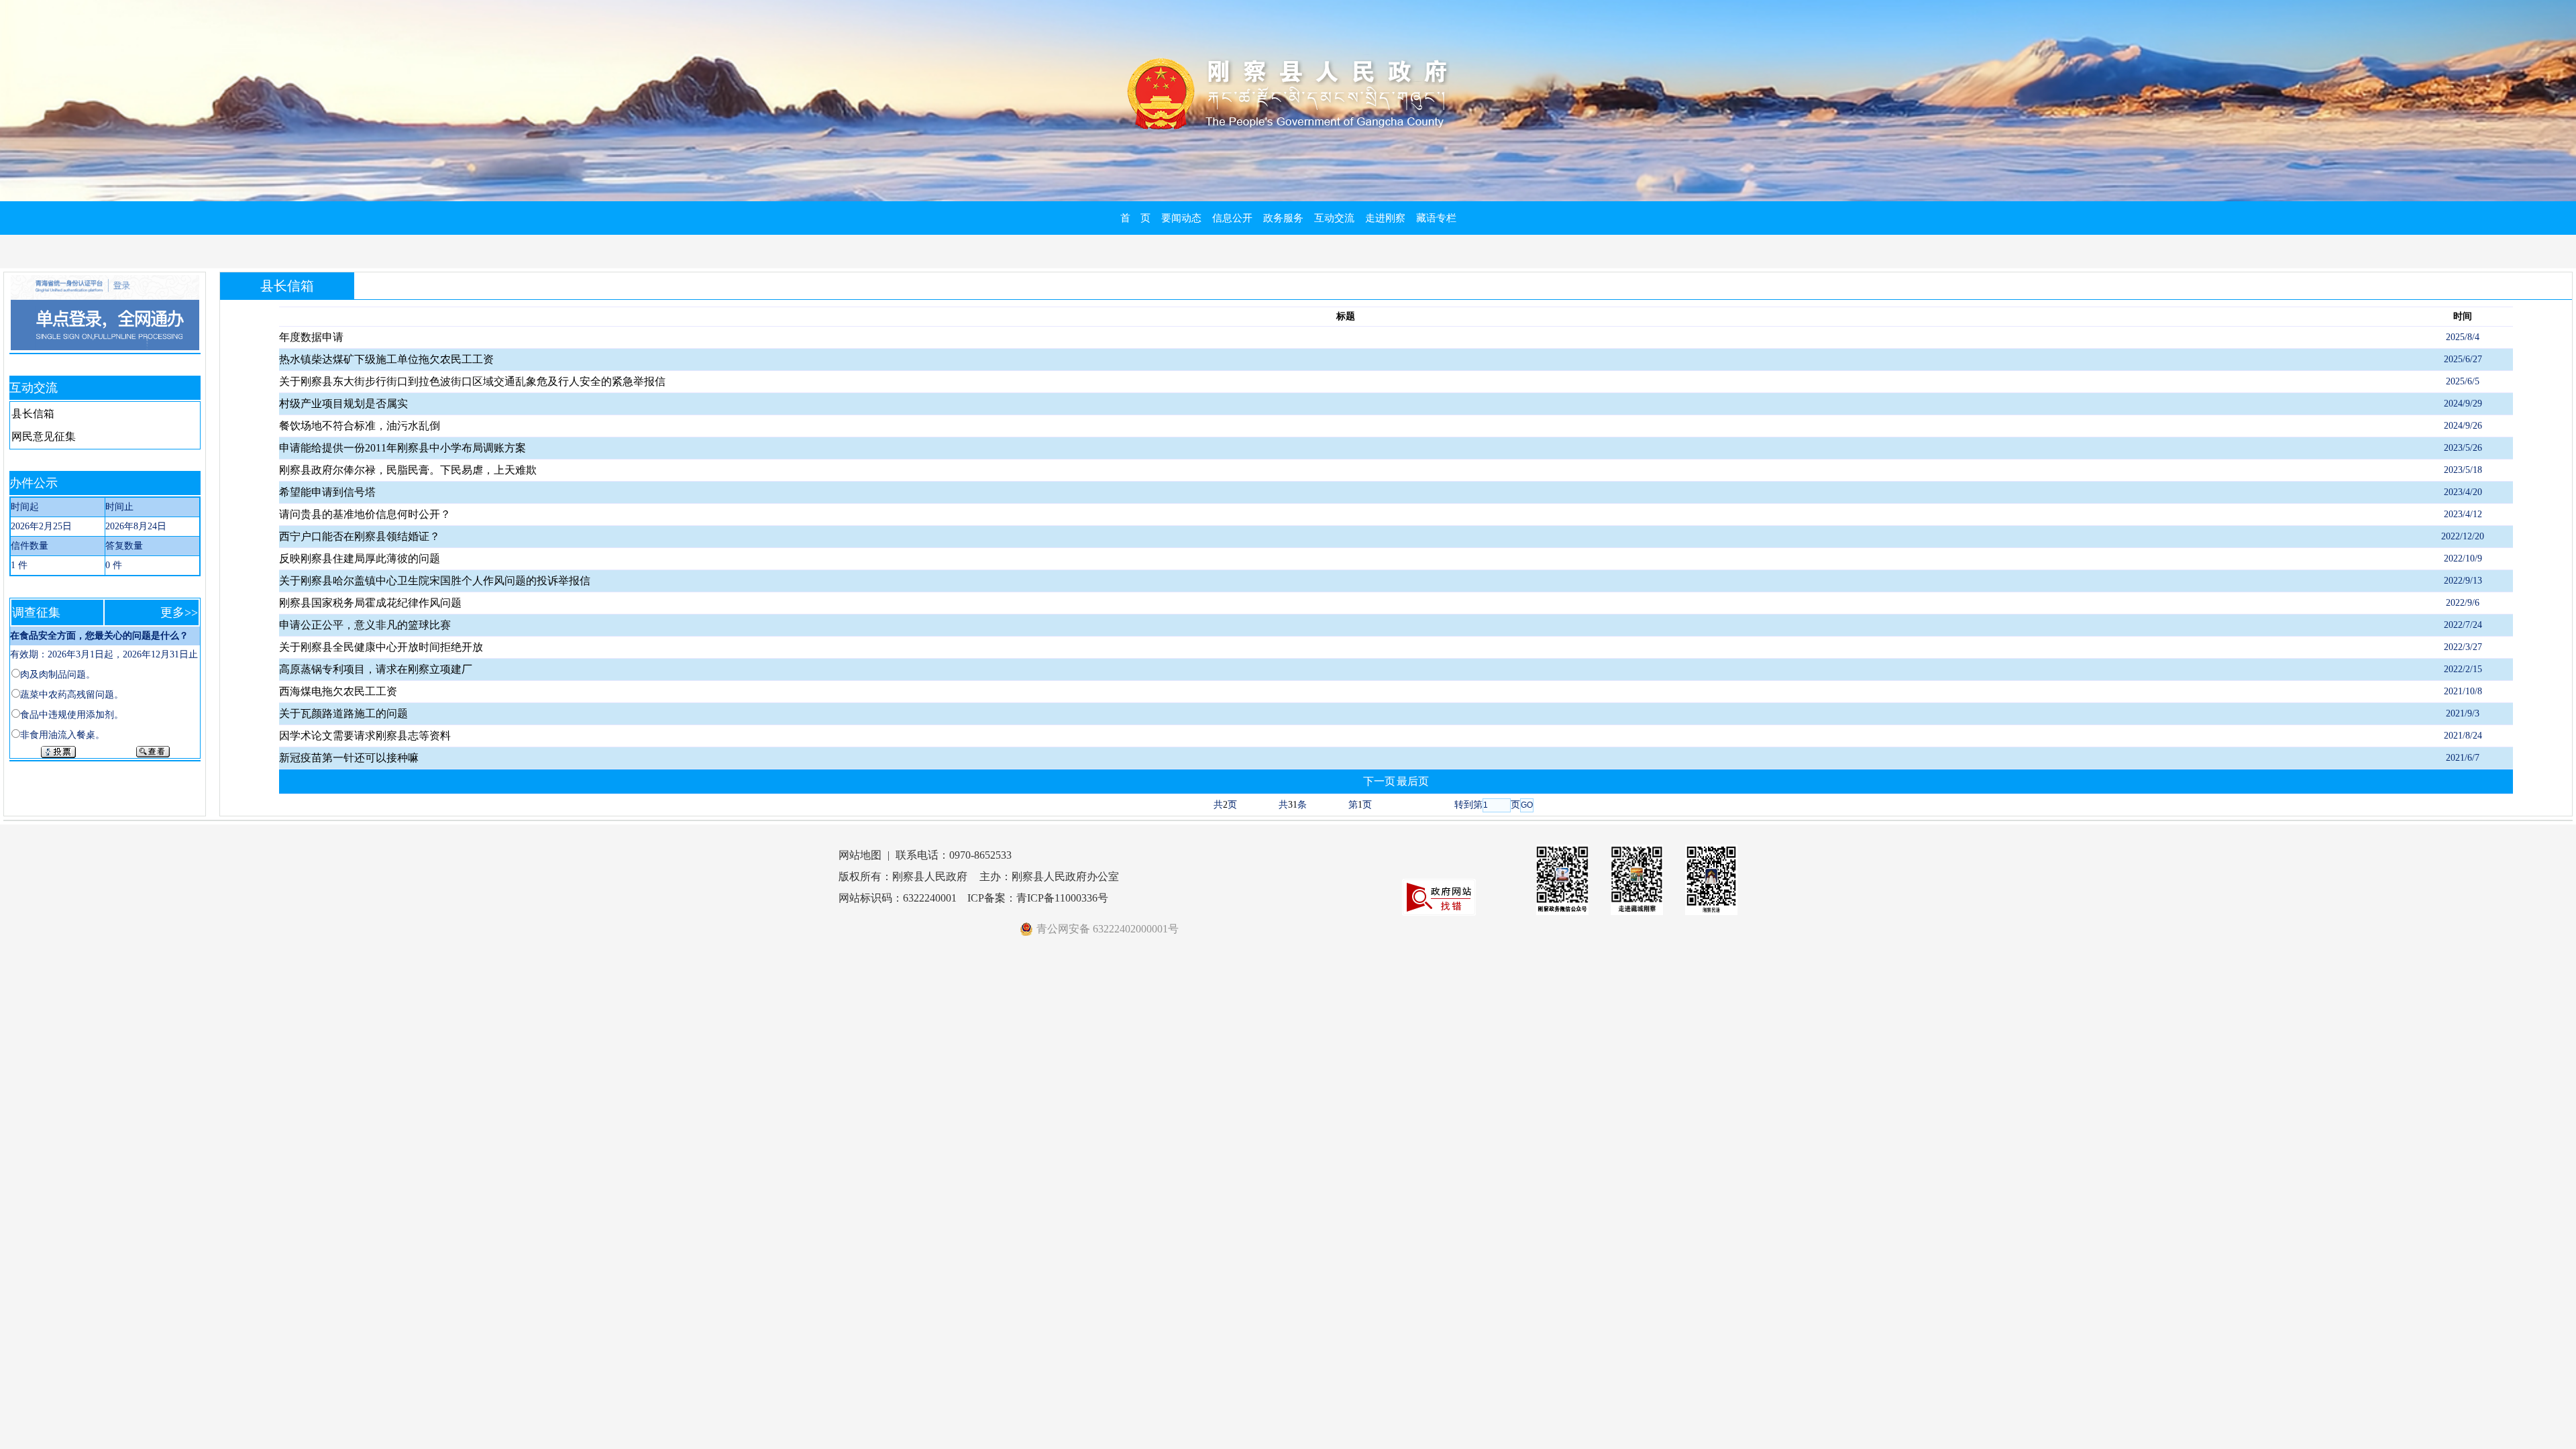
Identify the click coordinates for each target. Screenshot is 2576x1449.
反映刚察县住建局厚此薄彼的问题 (360, 558)
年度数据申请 (311, 337)
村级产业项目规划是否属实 (343, 404)
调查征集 (36, 612)
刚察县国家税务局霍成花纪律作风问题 (370, 603)
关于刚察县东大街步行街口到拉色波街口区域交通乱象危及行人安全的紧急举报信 (472, 381)
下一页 (1379, 781)
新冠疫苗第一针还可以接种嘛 (349, 758)
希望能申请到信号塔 (327, 492)
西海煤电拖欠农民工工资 (338, 691)
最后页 (1413, 781)
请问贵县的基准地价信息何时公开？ (365, 514)
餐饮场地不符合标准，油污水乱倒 (360, 426)
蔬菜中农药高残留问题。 (72, 695)
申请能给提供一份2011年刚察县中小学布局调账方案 (402, 448)
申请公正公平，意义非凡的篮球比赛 (365, 625)
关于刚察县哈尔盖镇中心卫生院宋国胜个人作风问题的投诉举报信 (435, 581)
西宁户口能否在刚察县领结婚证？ (360, 536)
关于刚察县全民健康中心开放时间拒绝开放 (381, 647)
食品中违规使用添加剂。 (72, 715)
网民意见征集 (44, 436)
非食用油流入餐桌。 (62, 735)
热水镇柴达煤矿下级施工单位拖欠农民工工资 (386, 359)
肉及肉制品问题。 (58, 675)
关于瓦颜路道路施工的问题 (343, 713)
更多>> (179, 612)
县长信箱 (33, 414)
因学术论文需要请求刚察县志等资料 (365, 736)
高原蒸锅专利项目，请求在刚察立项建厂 (376, 669)
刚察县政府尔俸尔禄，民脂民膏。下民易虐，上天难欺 (408, 470)
